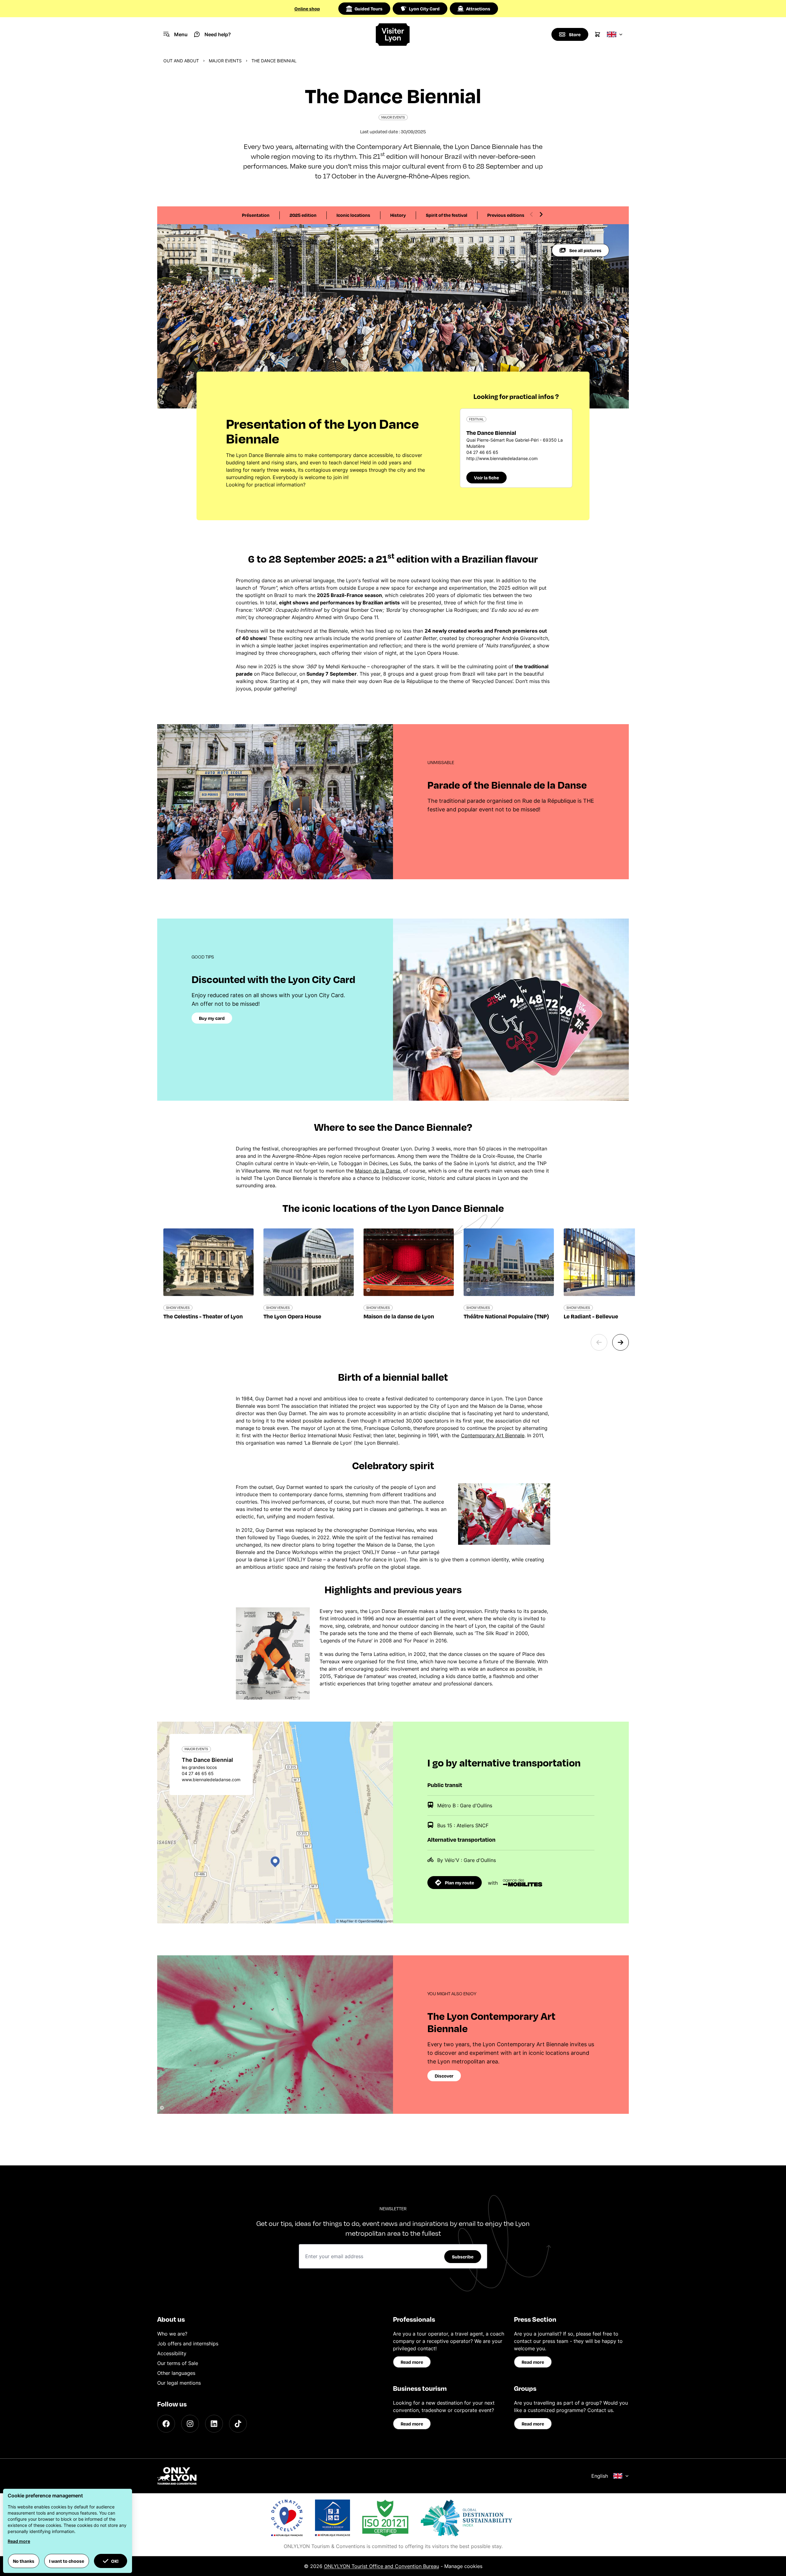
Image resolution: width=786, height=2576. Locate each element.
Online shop (307, 9)
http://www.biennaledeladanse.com (502, 458)
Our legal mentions (179, 2383)
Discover (444, 2076)
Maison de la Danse (378, 1171)
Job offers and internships (188, 2344)
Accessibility (172, 2353)
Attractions (478, 9)
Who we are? (172, 2334)
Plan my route (459, 1883)
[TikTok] (238, 2424)
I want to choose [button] (67, 2561)
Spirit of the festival (447, 215)
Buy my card (212, 1018)
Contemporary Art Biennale (493, 1435)
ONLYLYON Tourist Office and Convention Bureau (381, 2566)
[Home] (393, 35)
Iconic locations (353, 215)
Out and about (181, 61)
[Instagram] (190, 2424)
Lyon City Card (424, 9)
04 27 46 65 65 (482, 452)
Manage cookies (463, 2566)
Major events (225, 61)
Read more (412, 2362)
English (600, 2476)
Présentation (256, 215)
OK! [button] (115, 2561)
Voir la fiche (486, 478)
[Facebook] (166, 2424)
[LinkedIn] (214, 2424)
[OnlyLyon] (177, 2476)
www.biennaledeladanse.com (211, 1780)
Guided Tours (369, 9)
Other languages (176, 2373)
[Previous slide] (531, 214)
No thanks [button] (24, 2561)
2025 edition (303, 215)
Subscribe (463, 2257)
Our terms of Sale (178, 2363)
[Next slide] (541, 214)
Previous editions (506, 215)
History (398, 215)
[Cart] (597, 34)
